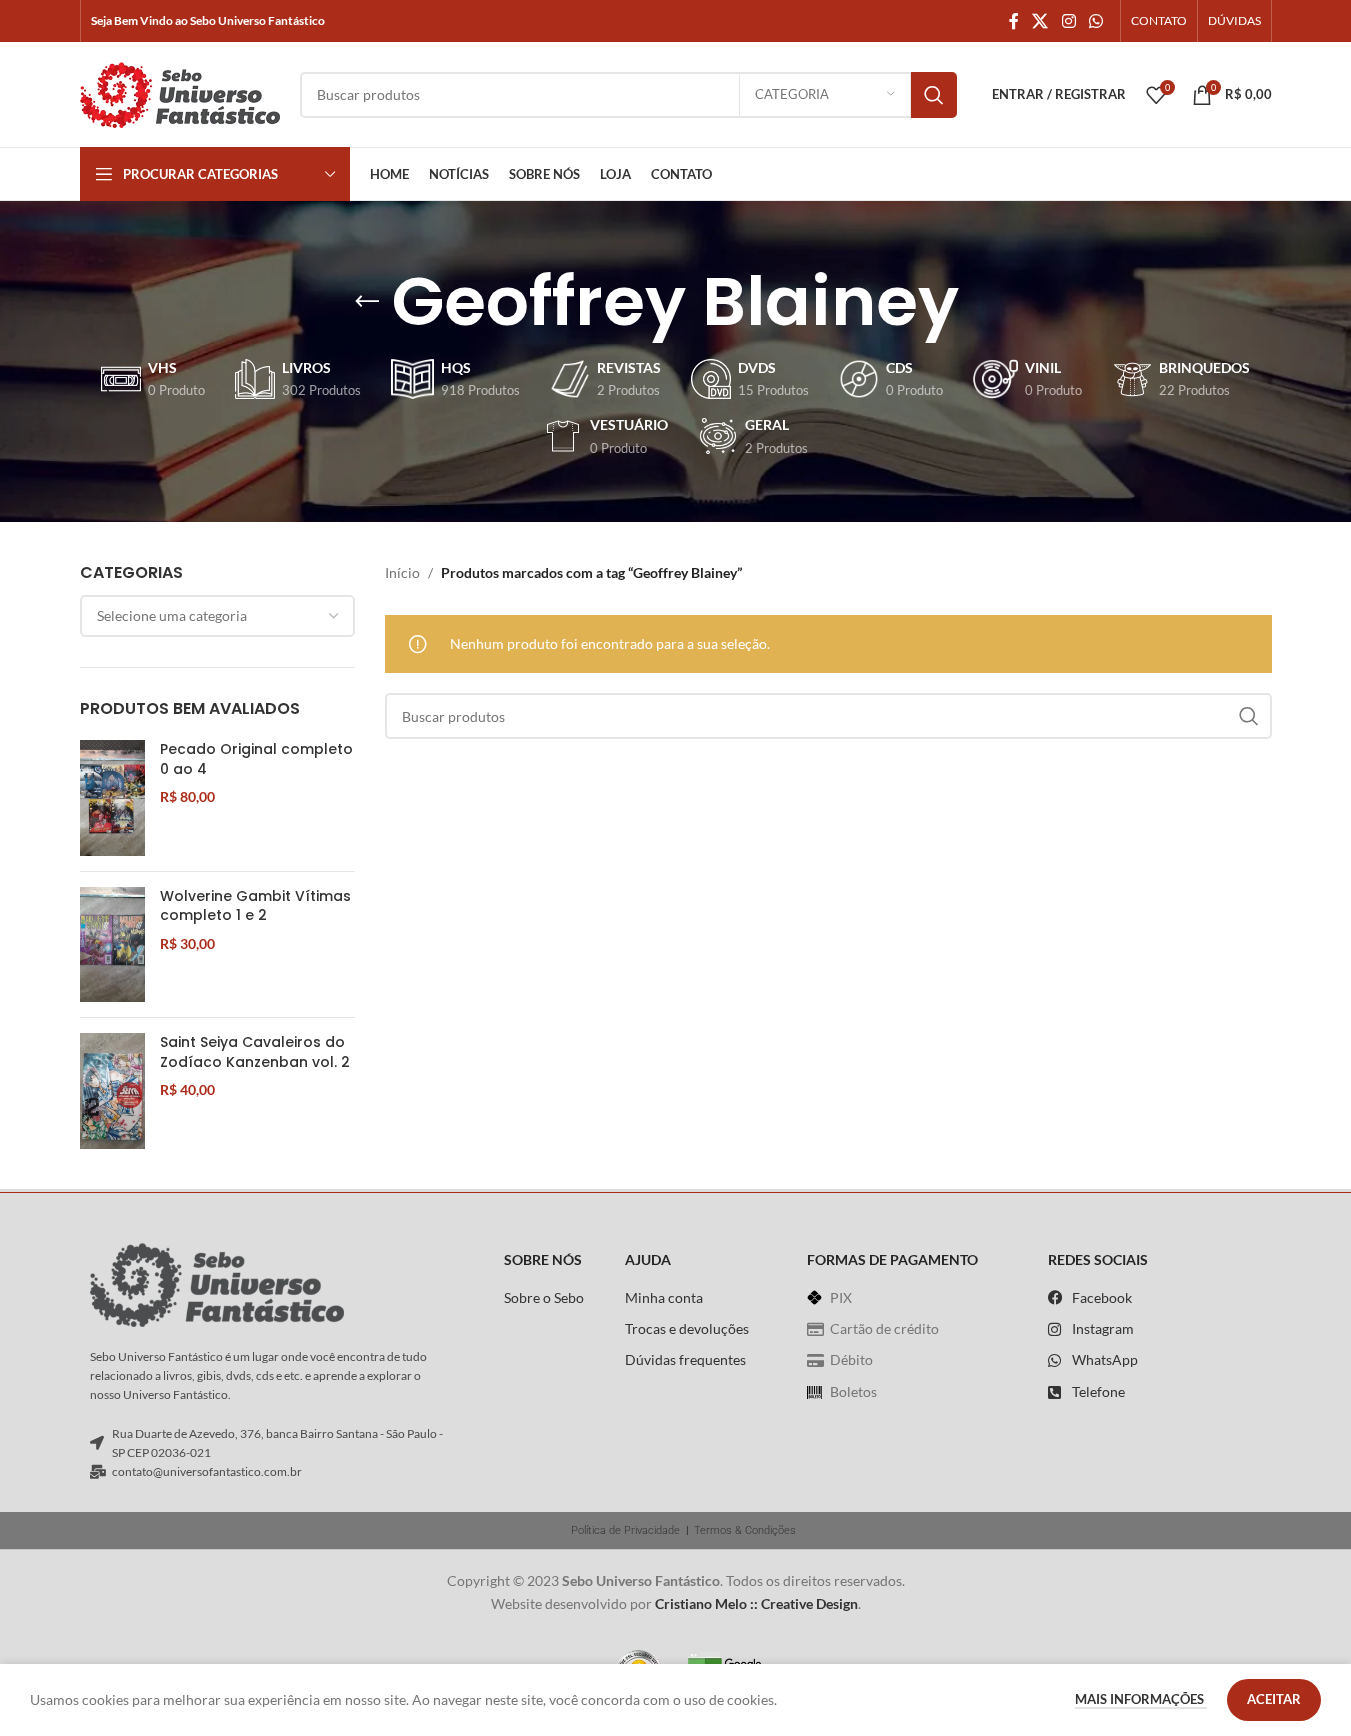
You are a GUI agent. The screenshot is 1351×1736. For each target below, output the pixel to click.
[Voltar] (367, 302)
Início (402, 572)
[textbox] (218, 616)
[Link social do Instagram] (1068, 21)
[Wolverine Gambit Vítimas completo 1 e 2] (112, 944)
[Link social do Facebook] (1014, 21)
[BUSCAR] (934, 95)
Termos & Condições (745, 1530)
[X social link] (1040, 21)
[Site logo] (180, 92)
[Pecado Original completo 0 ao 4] (112, 797)
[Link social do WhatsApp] (1095, 21)
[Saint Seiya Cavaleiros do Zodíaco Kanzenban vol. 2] (112, 1090)
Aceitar (1274, 1699)
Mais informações (1141, 1699)
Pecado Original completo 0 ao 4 (256, 759)
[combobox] (218, 616)
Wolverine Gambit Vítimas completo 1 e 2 (255, 906)
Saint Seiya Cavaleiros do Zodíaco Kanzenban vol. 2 (255, 1052)
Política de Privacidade (625, 1530)
